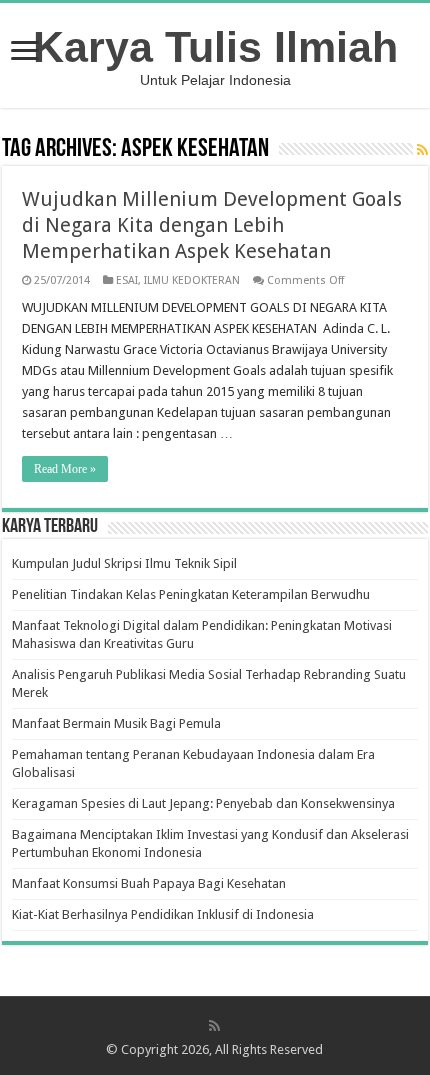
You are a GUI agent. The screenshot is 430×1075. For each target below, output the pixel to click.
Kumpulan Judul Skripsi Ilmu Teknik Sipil (124, 563)
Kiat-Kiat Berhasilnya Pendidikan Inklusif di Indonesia (163, 914)
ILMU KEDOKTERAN (192, 280)
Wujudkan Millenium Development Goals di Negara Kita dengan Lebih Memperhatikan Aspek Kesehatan (212, 225)
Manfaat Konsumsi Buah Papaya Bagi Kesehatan (149, 883)
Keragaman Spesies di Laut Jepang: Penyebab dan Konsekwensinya (203, 803)
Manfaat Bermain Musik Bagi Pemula (116, 723)
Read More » (65, 469)
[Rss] (214, 1026)
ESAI (127, 280)
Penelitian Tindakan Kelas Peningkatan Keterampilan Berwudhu (191, 594)
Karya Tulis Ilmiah (215, 47)
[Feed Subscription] (422, 150)
